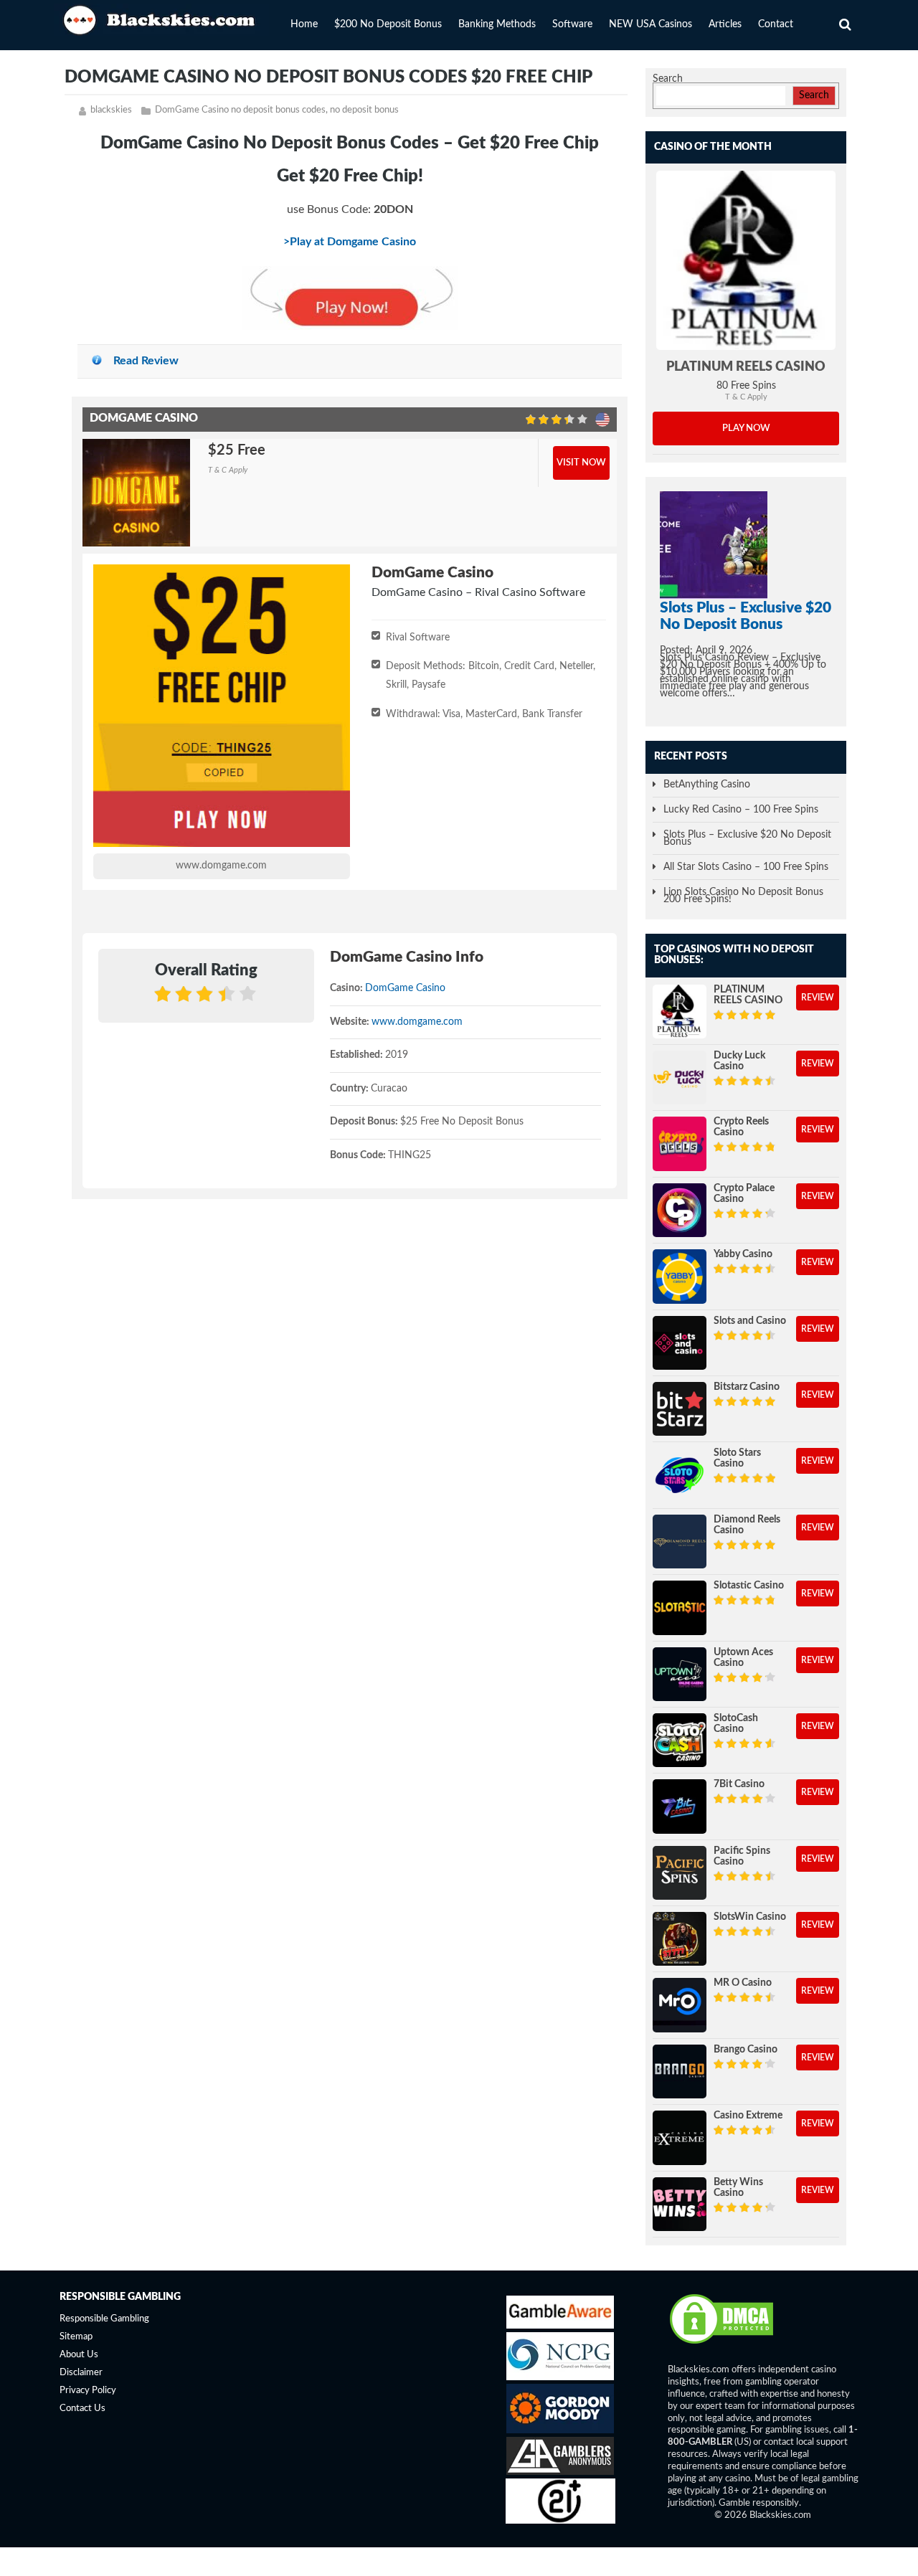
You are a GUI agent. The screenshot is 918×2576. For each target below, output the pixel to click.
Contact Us (82, 2409)
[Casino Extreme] (680, 2137)
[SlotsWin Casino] (680, 1939)
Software (572, 24)
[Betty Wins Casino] (680, 2204)
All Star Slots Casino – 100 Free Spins (746, 867)
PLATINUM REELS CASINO (746, 367)
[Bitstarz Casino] (680, 1409)
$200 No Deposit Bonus (388, 24)
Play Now (746, 428)
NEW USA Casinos (650, 24)
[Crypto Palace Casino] (680, 1210)
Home (304, 24)
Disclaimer (81, 2373)
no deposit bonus (364, 110)
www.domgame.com (221, 866)
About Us (79, 2355)
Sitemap (76, 2337)
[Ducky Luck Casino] (680, 1078)
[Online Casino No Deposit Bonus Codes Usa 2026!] (161, 18)
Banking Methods (497, 24)
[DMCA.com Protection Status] (721, 2343)
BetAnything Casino (707, 785)
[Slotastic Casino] (680, 1607)
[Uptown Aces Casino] (680, 1674)
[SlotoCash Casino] (680, 1740)
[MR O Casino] (680, 2005)
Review (818, 998)
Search (668, 79)
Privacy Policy (88, 2391)
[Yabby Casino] (680, 1276)
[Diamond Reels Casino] (680, 1542)
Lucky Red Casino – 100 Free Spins (741, 810)
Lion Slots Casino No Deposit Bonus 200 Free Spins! (743, 896)
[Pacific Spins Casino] (680, 1873)
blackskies (111, 110)
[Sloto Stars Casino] (680, 1475)
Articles (725, 24)
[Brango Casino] (680, 2071)
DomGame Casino (405, 988)
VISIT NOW (581, 463)
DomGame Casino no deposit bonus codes (240, 110)
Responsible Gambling (104, 2319)
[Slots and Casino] (680, 1343)
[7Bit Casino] (680, 1806)
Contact (776, 24)
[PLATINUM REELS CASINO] (746, 260)
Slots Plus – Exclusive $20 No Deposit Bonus (747, 838)
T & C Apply (228, 470)
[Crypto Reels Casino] (680, 1143)
